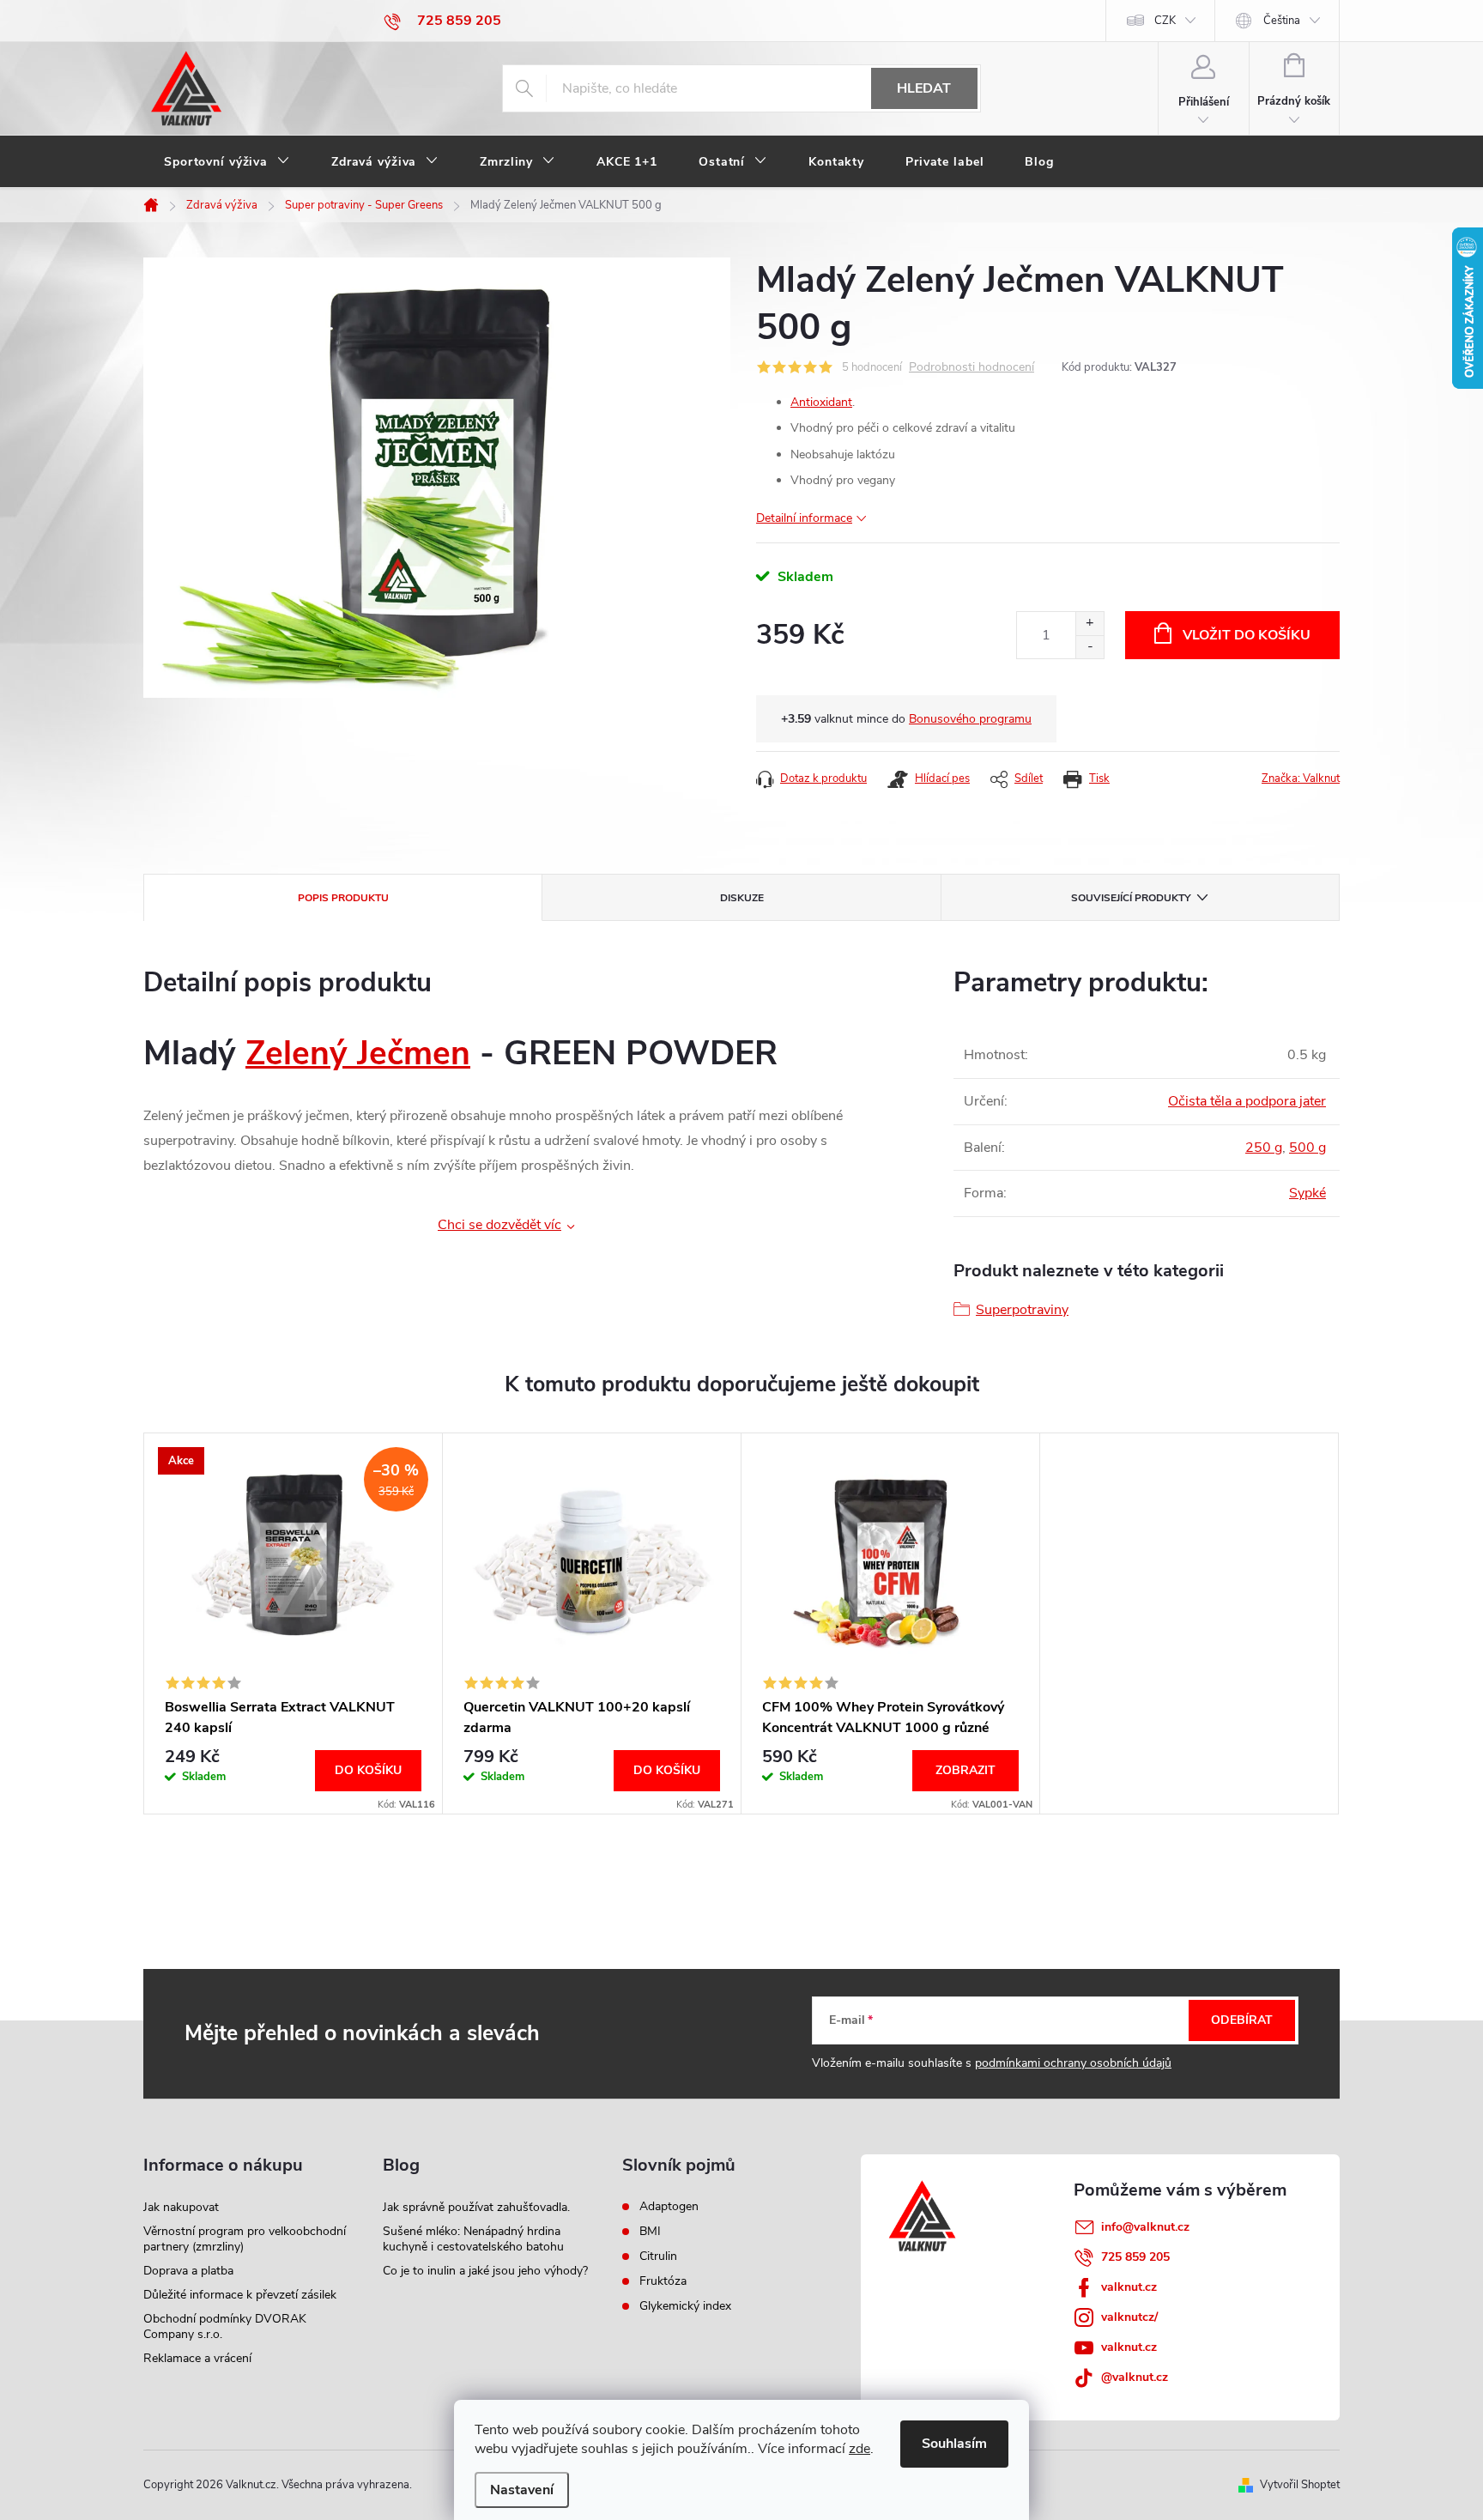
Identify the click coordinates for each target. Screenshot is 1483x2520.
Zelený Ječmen (358, 1054)
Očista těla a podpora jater (1247, 1101)
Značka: (1301, 778)
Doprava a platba (188, 2271)
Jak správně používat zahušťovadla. (476, 2207)
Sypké (1307, 1193)
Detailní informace (804, 518)
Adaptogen (669, 2207)
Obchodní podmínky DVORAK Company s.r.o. (225, 2326)
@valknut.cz (1135, 2377)
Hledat (924, 88)
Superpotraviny (1022, 1310)
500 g (1307, 1148)
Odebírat (1242, 2020)
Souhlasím (954, 2444)
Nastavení (522, 2490)
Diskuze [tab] (742, 898)
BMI (650, 2232)
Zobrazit (965, 1770)
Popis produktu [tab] (343, 898)
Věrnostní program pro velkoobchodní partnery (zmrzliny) (245, 2239)
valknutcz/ (1129, 2317)
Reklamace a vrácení (197, 2358)
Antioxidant (821, 402)
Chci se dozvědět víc (499, 1225)
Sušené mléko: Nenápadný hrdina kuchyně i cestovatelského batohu (473, 2239)
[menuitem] (227, 162)
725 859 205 (1135, 2257)
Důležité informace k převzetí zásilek (240, 2295)
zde (860, 2449)
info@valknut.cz (1145, 2227)
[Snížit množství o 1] (1090, 647)
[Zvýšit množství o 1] (1090, 624)
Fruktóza (663, 2281)
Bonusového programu (970, 719)
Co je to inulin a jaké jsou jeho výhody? (485, 2271)
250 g (1264, 1148)
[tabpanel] (294, 1623)
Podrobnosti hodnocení (972, 368)
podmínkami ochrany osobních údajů (1073, 2063)
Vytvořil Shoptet (1300, 2485)
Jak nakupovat (181, 2207)
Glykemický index (685, 2306)
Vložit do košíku (1247, 635)
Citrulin (658, 2256)
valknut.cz (1129, 2287)
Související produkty (1131, 898)
